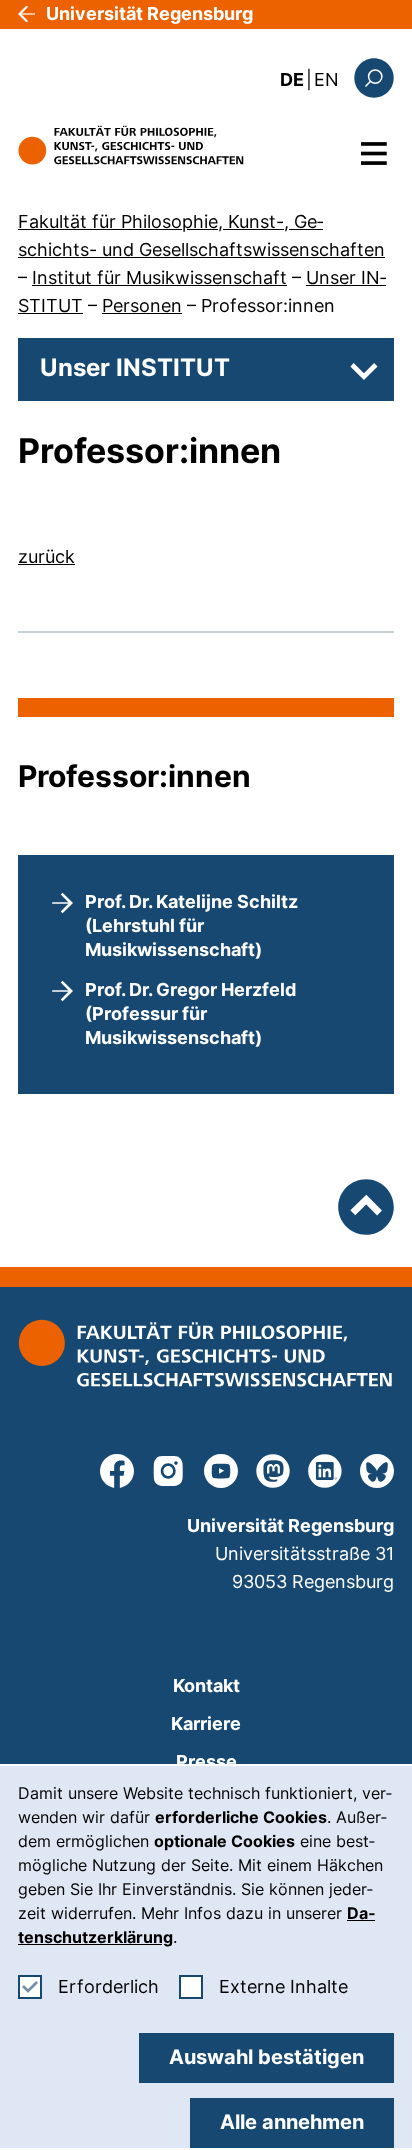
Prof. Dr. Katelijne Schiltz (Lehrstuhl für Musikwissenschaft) (191, 925)
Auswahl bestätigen (266, 2057)
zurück (46, 556)
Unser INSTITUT (135, 367)
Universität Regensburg (149, 13)
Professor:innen (268, 305)
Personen (142, 305)
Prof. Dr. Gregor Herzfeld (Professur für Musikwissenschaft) (190, 1013)
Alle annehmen (292, 2122)
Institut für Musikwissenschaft (159, 277)
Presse (206, 1761)
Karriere (206, 1723)
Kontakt (206, 1685)
